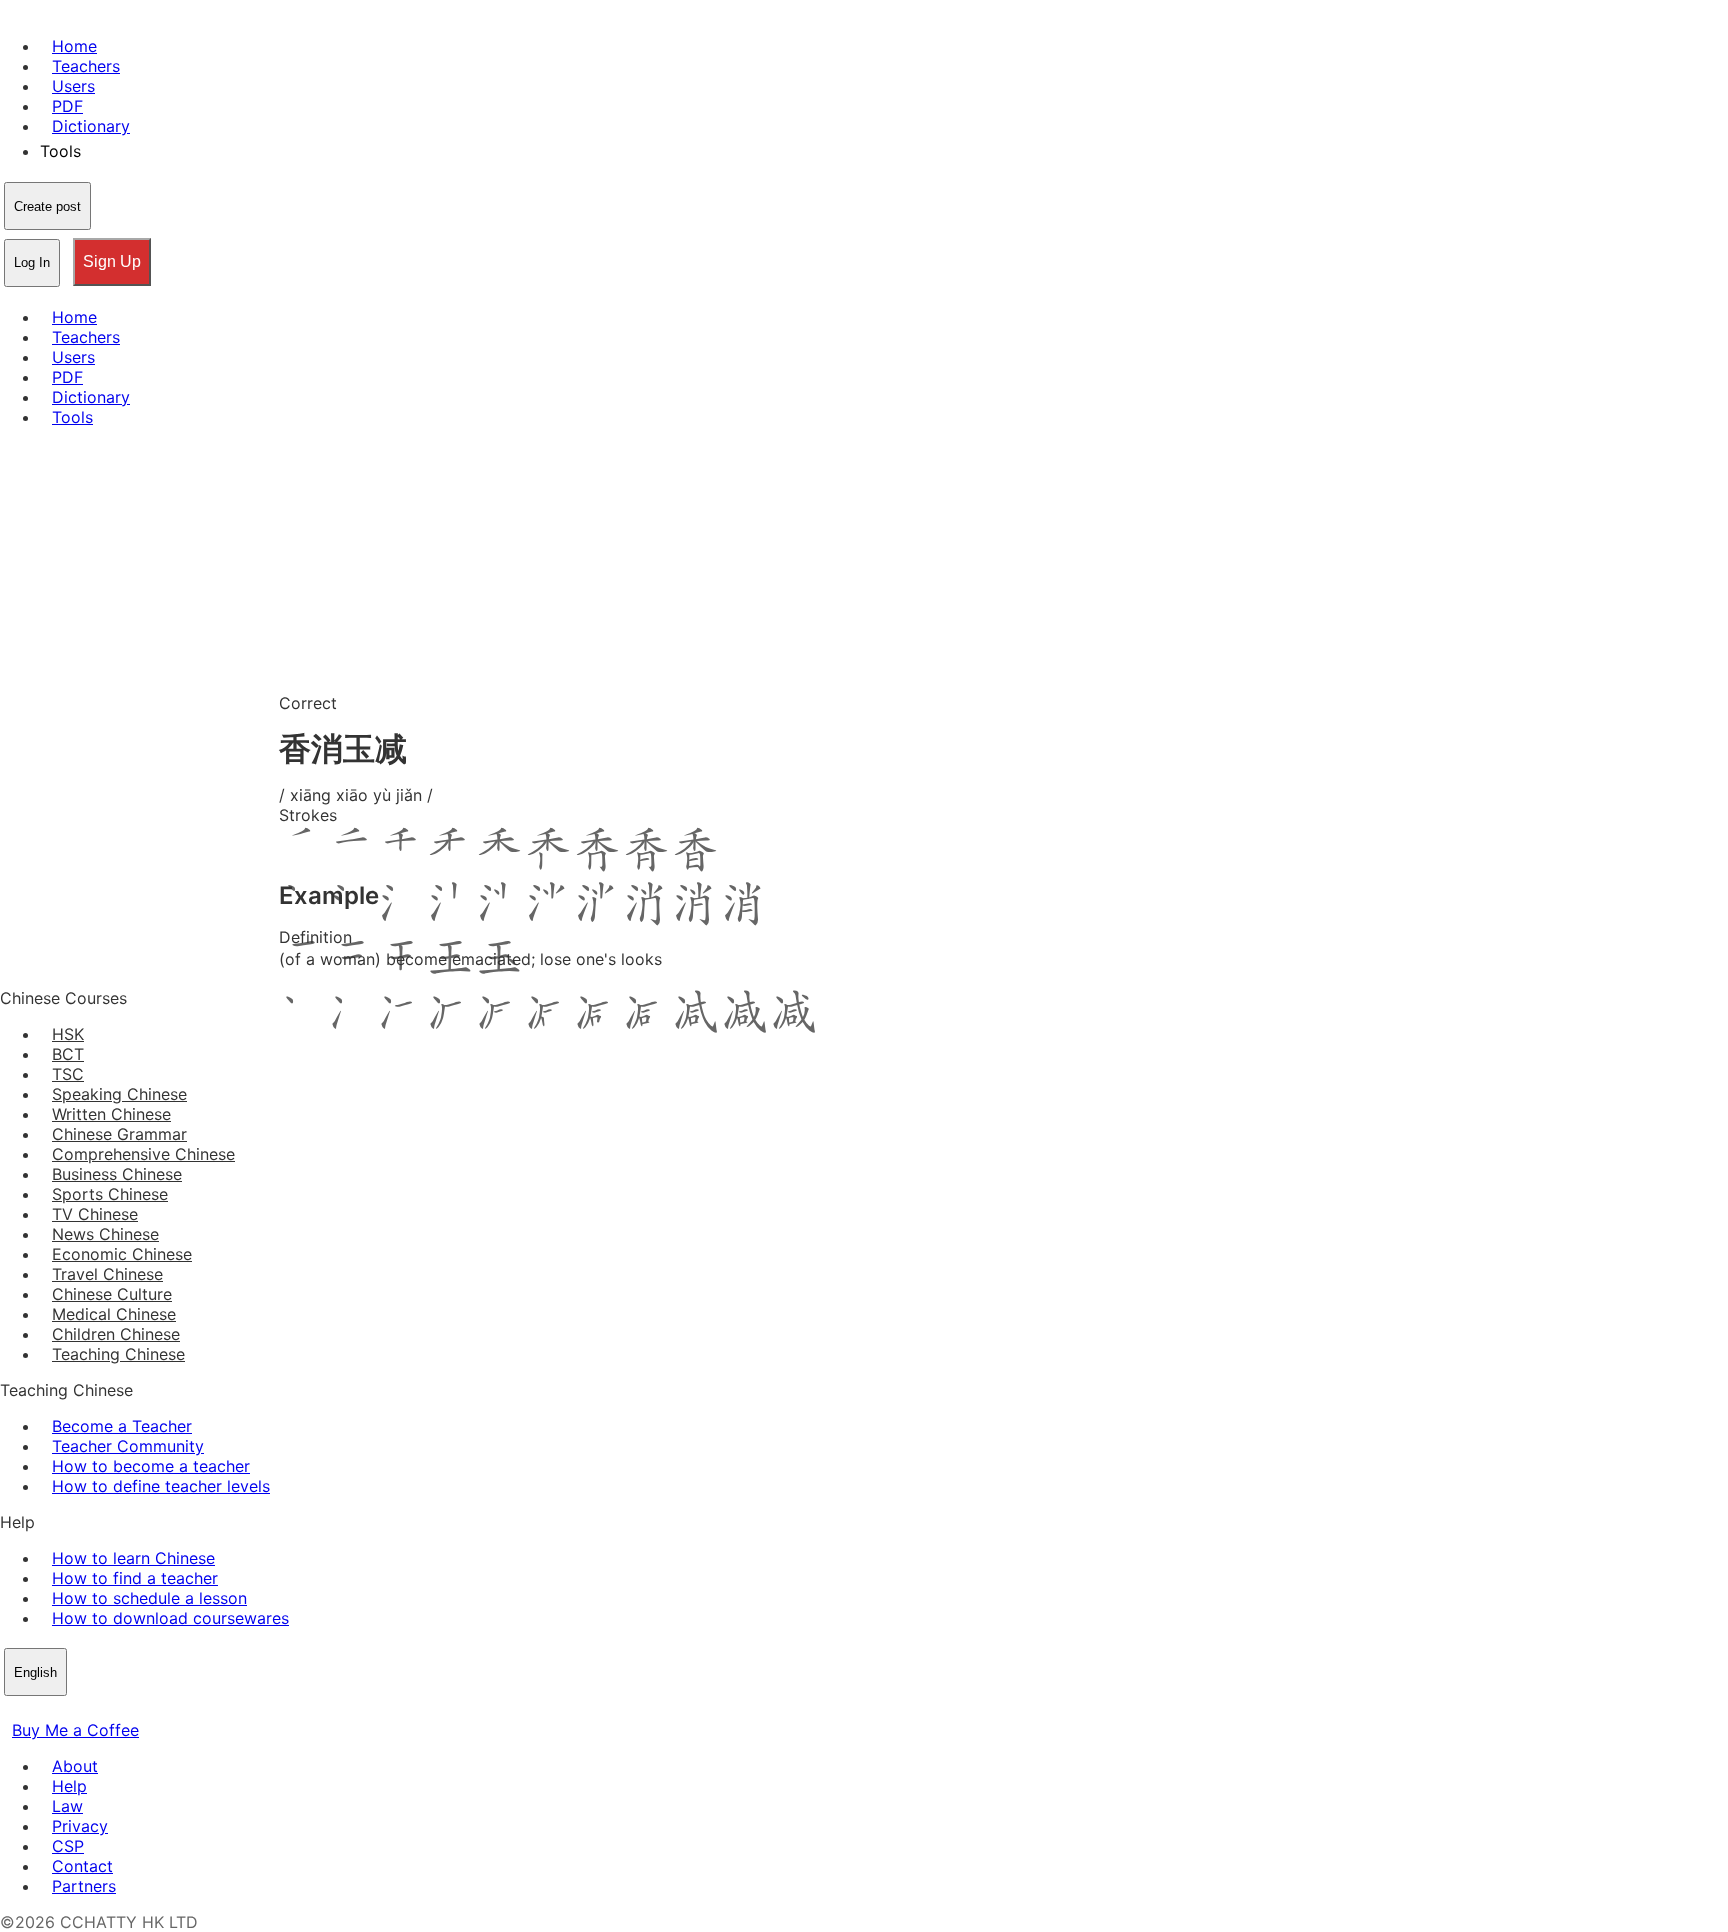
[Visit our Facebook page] (12, 1710)
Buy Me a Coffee (75, 1730)
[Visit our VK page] (60, 1710)
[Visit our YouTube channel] (84, 1710)
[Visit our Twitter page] (36, 1710)
